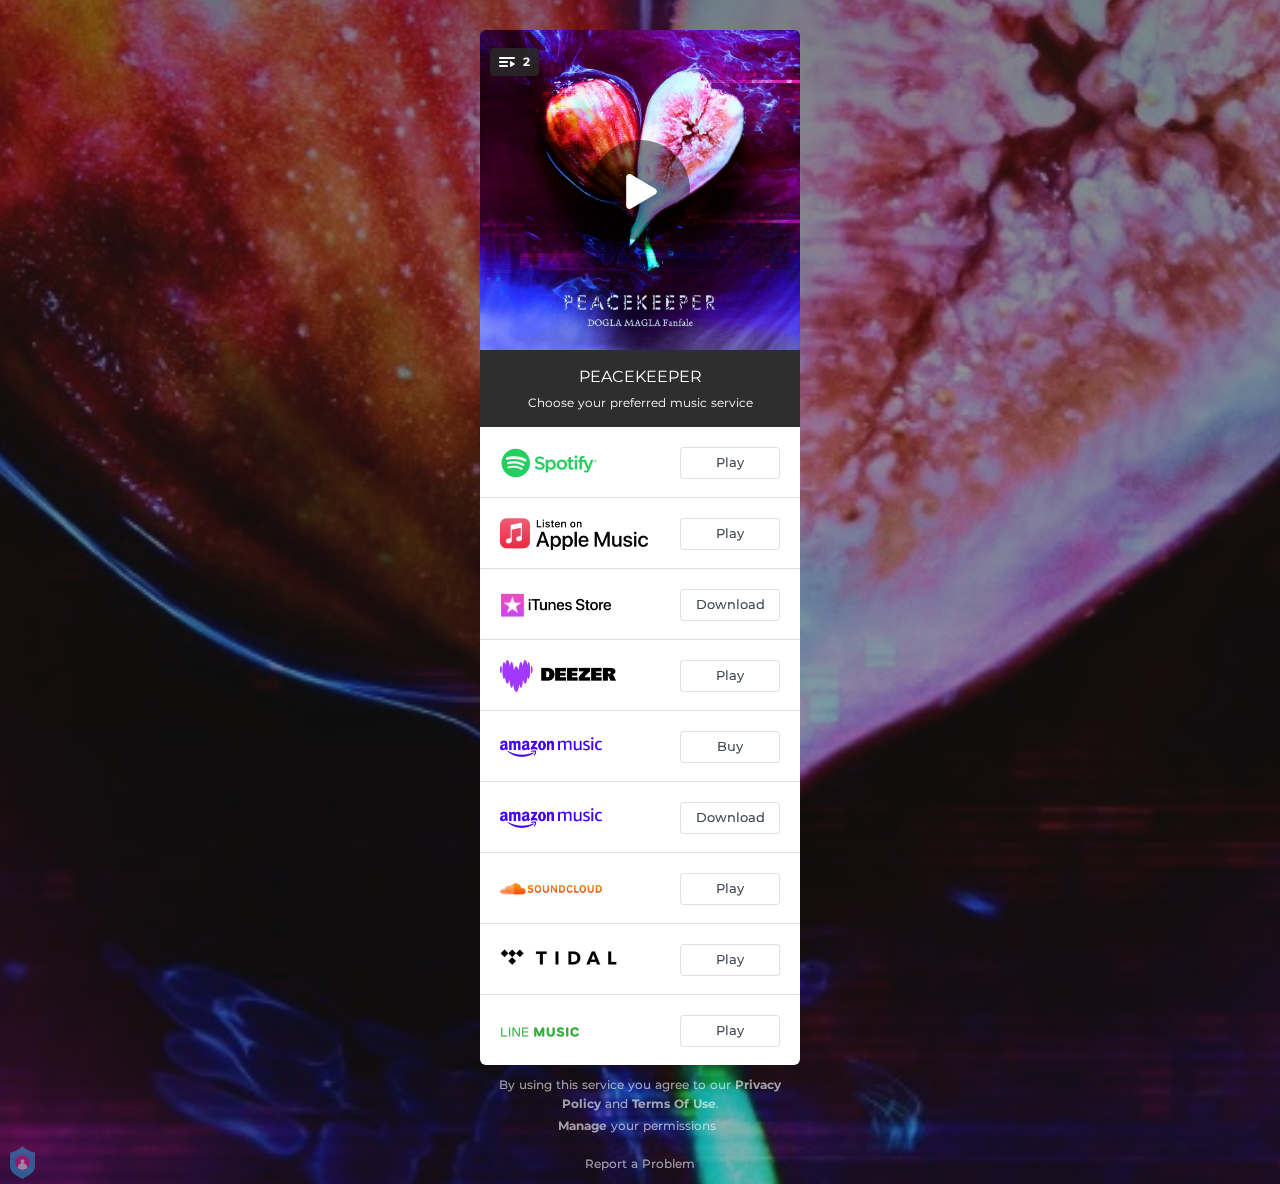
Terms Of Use (674, 1103)
